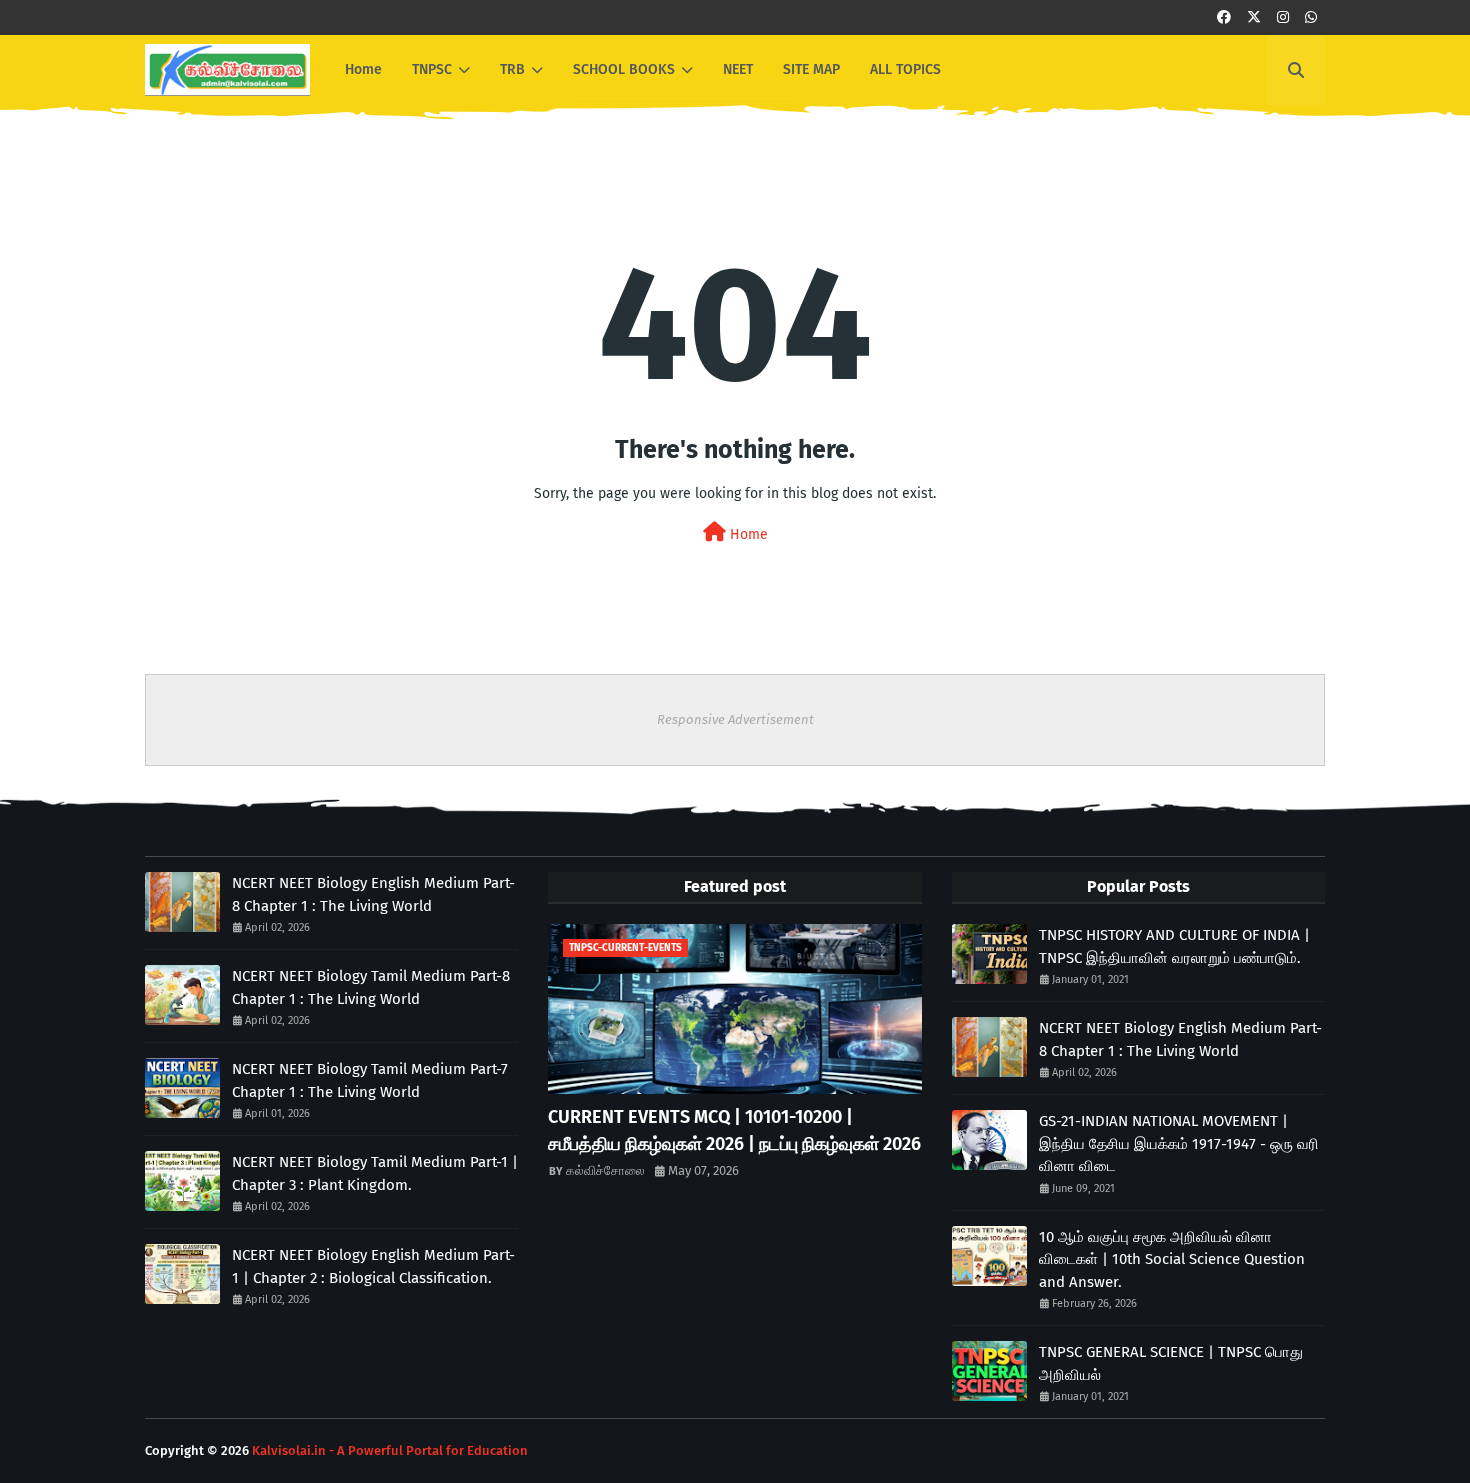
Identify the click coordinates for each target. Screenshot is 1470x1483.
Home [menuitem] (363, 69)
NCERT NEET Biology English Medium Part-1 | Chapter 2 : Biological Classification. (373, 1266)
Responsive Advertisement (735, 719)
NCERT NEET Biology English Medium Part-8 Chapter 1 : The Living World (373, 894)
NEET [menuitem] (738, 69)
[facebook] (1224, 17)
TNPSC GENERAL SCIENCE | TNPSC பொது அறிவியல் (1171, 1363)
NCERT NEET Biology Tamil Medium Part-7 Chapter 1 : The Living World (370, 1080)
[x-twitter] (1254, 17)
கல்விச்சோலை (605, 1170)
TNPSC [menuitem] (432, 69)
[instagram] (1283, 17)
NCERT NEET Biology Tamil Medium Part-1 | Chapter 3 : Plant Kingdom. (375, 1173)
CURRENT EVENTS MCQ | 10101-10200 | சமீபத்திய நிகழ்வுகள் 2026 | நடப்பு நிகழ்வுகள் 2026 (734, 1130)
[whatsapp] (1311, 17)
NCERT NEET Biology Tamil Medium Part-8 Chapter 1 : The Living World (371, 987)
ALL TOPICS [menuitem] (905, 69)
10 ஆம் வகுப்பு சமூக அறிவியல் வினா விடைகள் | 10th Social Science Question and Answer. (1172, 1259)
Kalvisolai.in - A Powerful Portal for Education (390, 1450)
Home (747, 534)
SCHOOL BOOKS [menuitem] (624, 69)
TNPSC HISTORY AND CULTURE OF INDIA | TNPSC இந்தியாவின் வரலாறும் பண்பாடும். (1174, 946)
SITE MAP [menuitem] (811, 69)
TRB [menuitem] (512, 69)
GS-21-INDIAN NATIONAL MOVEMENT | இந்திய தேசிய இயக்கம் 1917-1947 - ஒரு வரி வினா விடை (1179, 1143)
